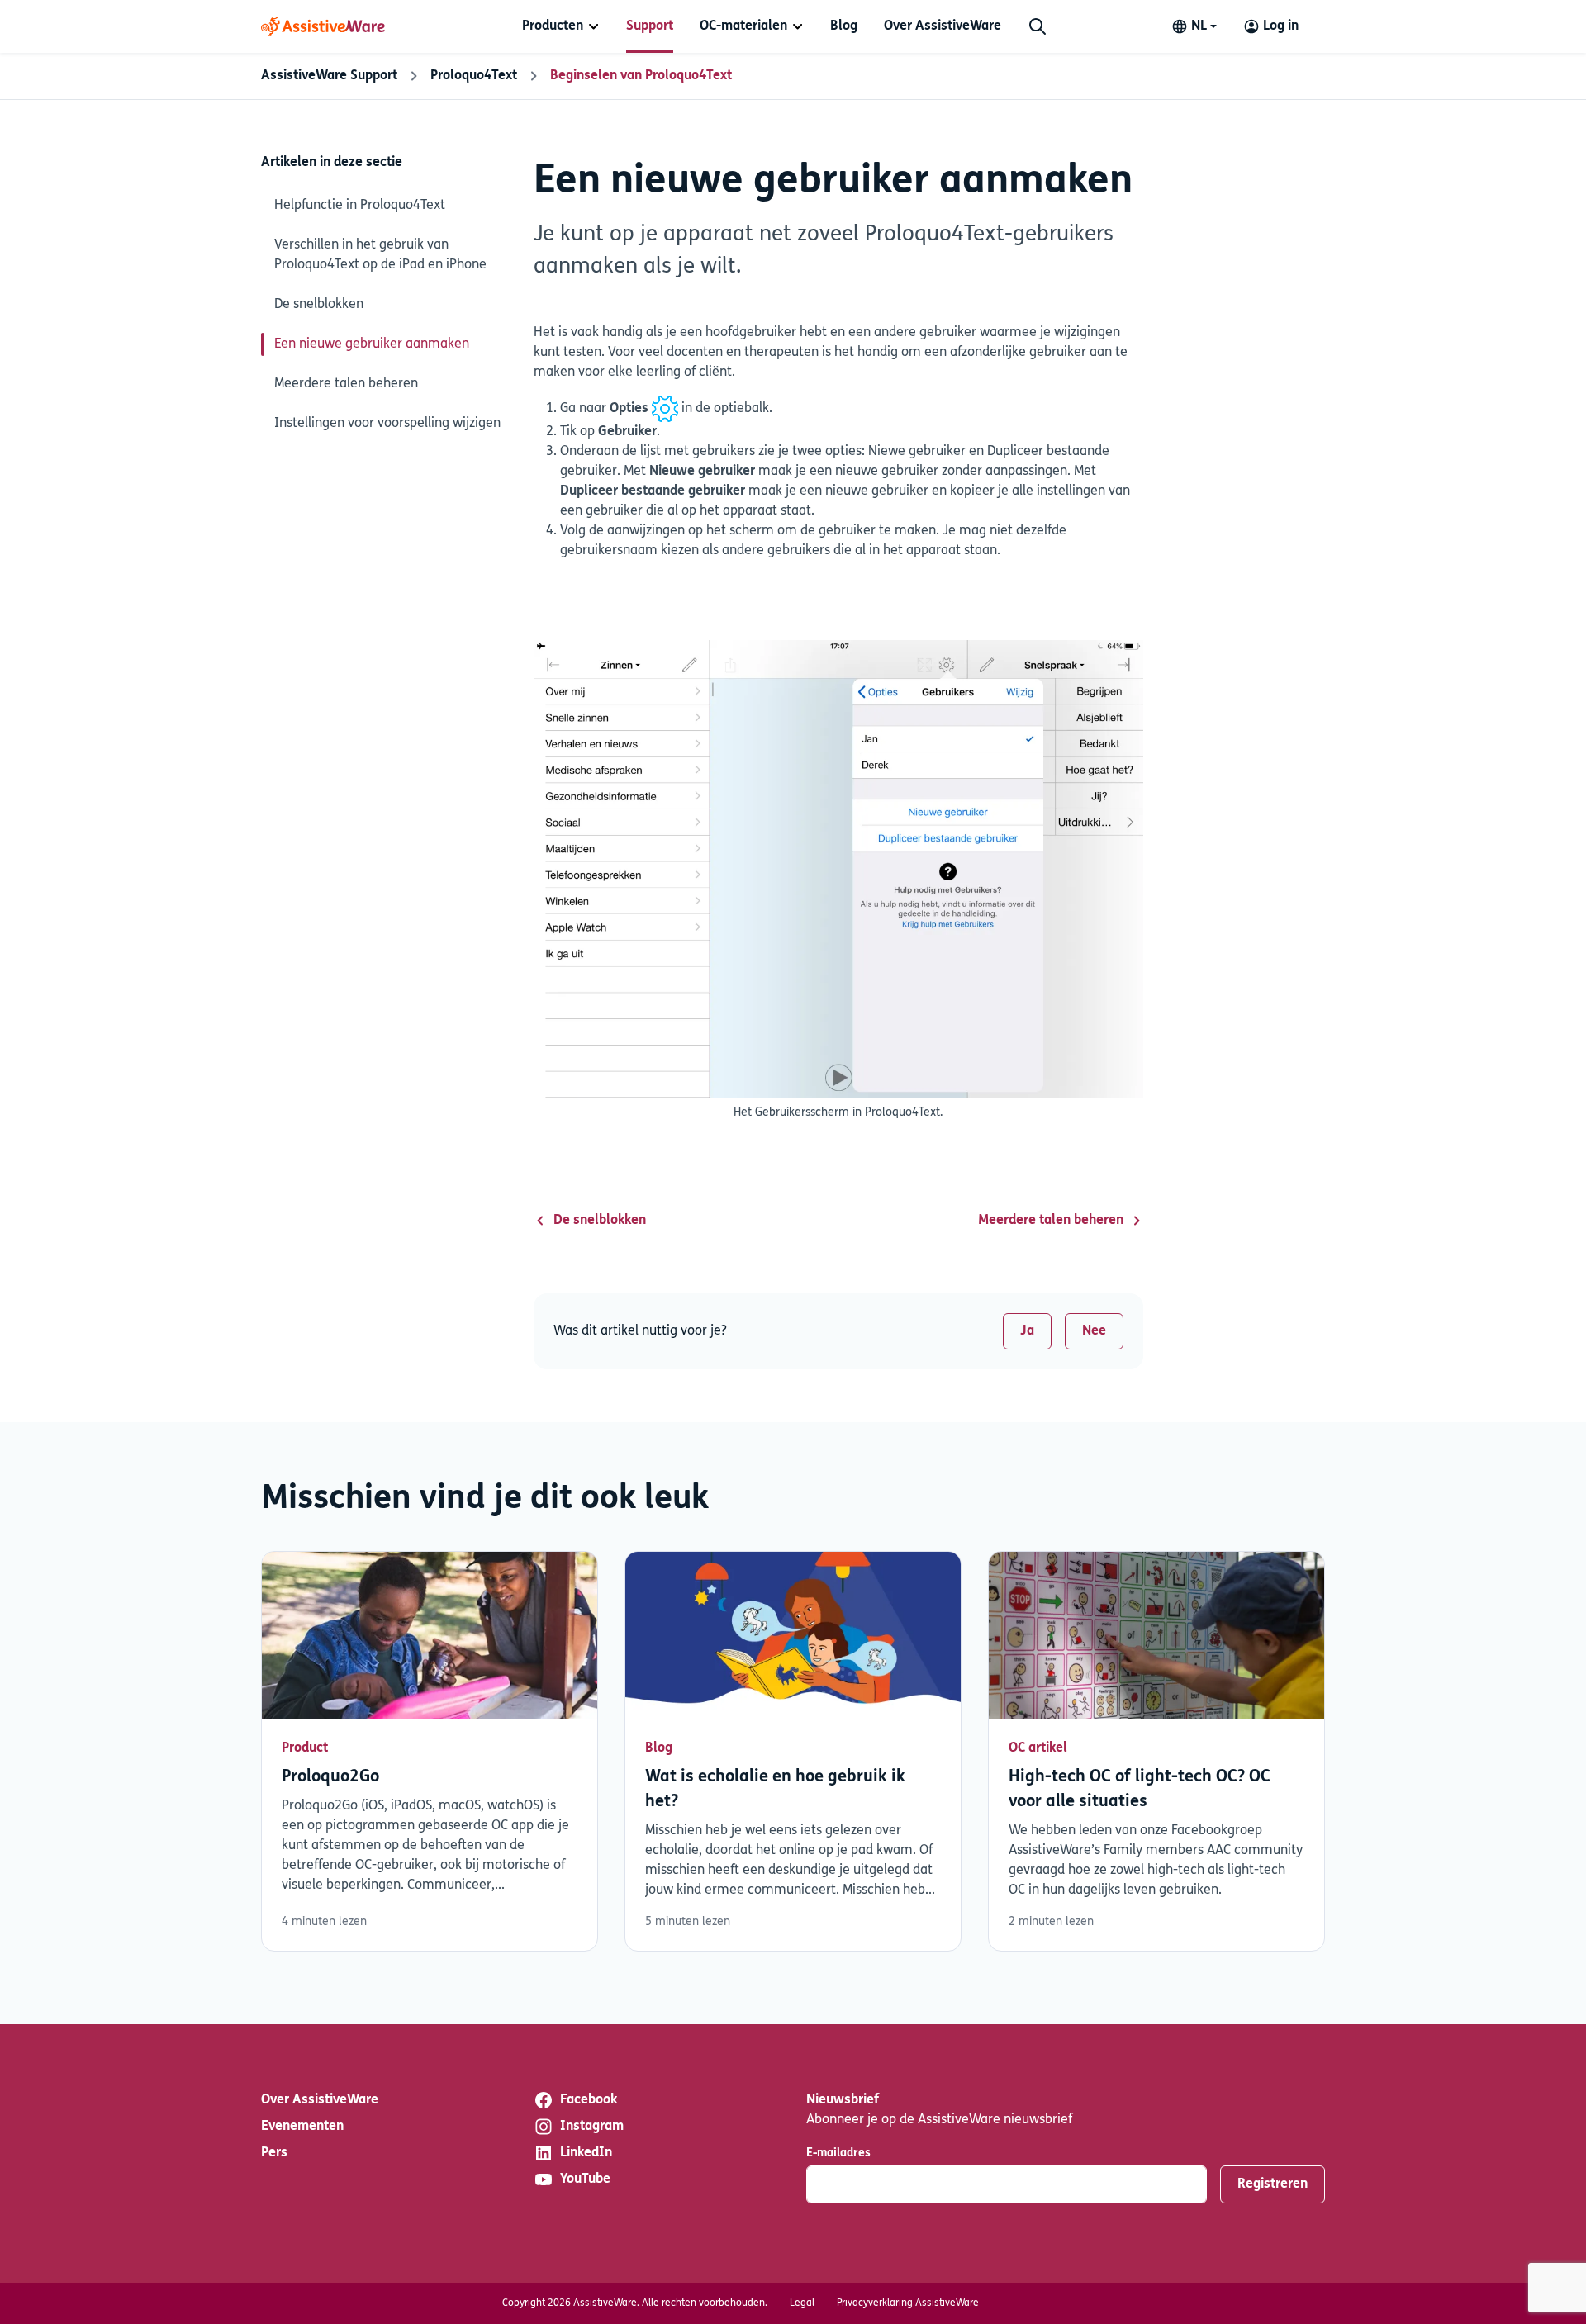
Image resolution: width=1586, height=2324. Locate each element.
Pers (274, 2153)
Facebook (589, 2100)
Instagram (592, 2127)
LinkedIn (586, 2153)
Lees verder (430, 1752)
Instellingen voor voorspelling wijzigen (387, 424)
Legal (802, 2303)
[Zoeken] (1038, 26)
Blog (844, 26)
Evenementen (302, 2127)
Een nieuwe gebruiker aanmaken (372, 344)
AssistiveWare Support (329, 76)
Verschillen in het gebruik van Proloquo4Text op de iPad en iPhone (380, 255)
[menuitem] (561, 26)
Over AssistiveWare (943, 26)
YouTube (585, 2179)
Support (650, 26)
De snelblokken (319, 305)
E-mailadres (838, 2153)
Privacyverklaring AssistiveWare (908, 2303)
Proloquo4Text (474, 76)
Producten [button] (553, 26)
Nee (1094, 1331)
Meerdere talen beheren (346, 384)
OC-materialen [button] (743, 26)
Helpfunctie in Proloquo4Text (360, 206)
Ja (1027, 1331)
